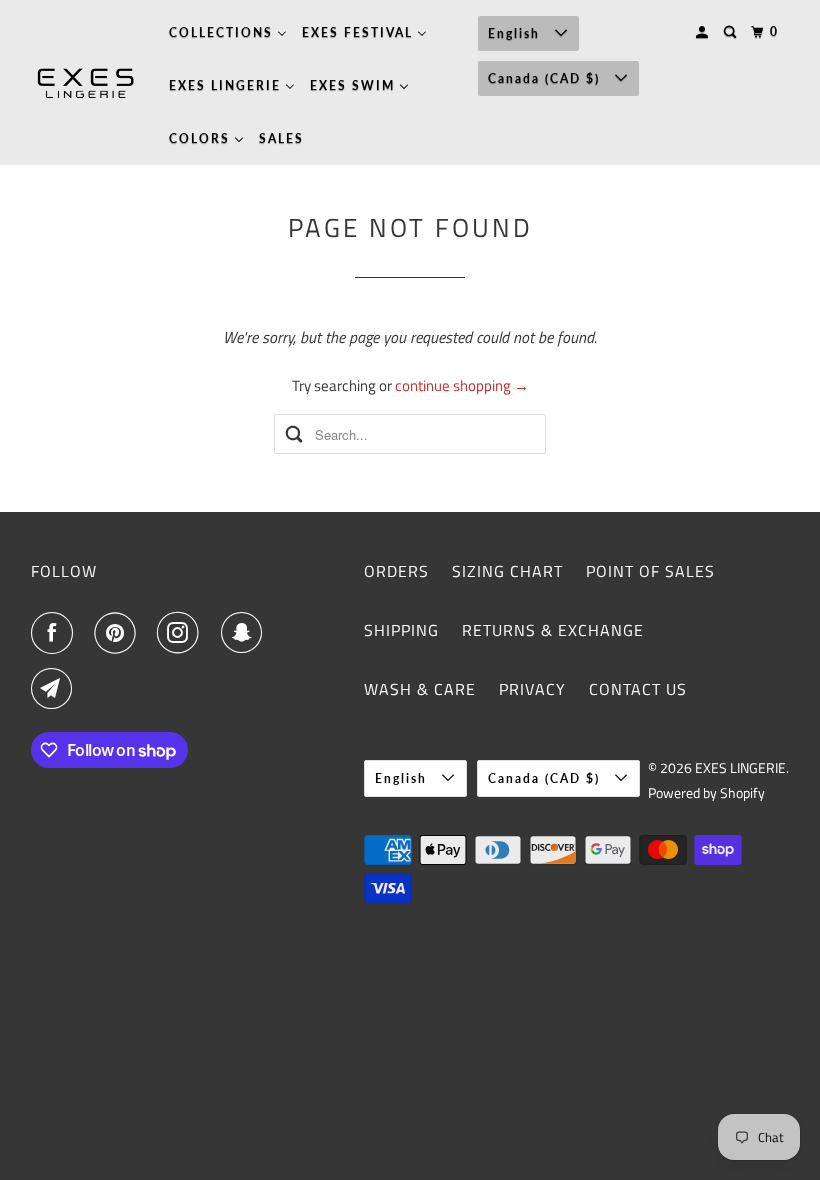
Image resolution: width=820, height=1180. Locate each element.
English (516, 33)
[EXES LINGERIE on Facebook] (56, 633)
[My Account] (704, 32)
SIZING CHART (507, 571)
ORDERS (396, 571)
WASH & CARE (420, 689)
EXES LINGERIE (740, 767)
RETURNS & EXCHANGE (553, 630)
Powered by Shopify (706, 792)
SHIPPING (401, 630)
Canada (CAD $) (546, 78)
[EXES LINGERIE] (86, 83)
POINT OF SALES (650, 571)
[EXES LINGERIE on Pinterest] (119, 633)
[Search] (732, 32)
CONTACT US (638, 689)
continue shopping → (462, 385)
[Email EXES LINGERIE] (56, 689)
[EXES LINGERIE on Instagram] (182, 633)
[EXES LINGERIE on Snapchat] (246, 633)
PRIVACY (532, 689)
